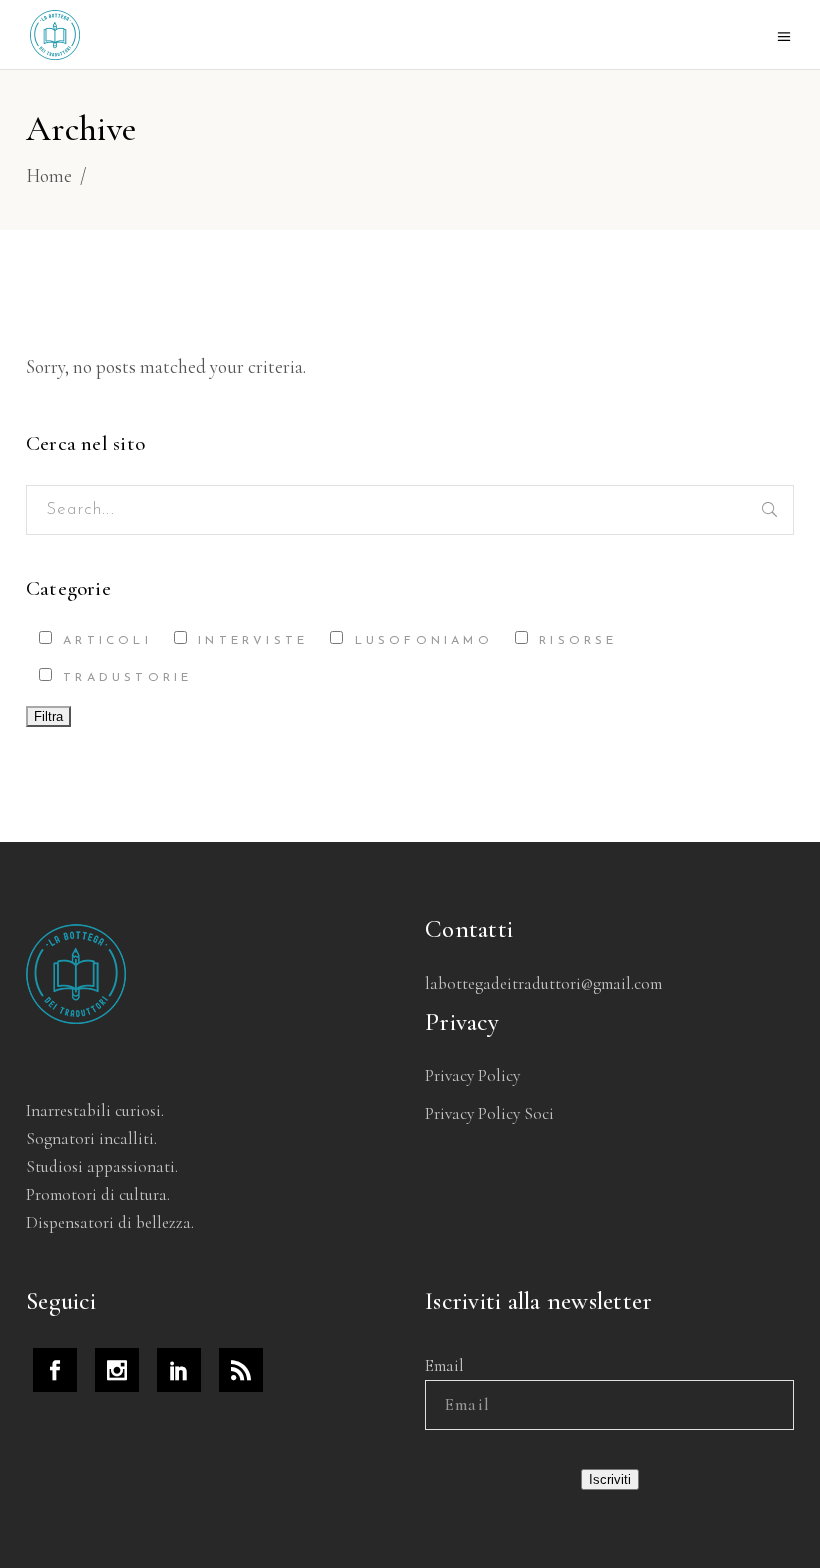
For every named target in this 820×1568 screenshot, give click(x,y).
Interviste (249, 641)
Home (49, 175)
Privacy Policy (472, 1075)
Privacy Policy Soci (489, 1113)
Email (444, 1365)
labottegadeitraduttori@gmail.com (543, 983)
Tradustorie (123, 678)
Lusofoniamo (419, 641)
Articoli (103, 641)
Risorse (574, 641)
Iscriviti (610, 1479)
